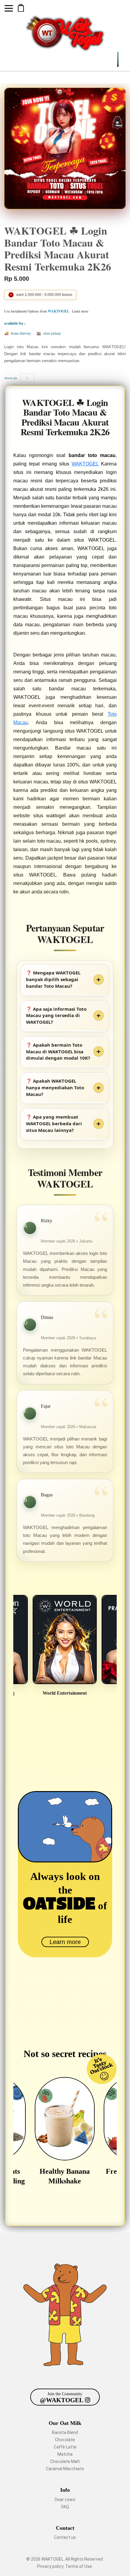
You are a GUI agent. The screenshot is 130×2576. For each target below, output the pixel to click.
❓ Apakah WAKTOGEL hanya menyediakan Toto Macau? (55, 1087)
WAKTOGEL (85, 464)
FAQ (65, 2507)
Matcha (65, 2454)
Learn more (65, 1942)
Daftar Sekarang (21, 8)
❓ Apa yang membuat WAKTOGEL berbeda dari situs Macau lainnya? (54, 1123)
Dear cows (65, 2500)
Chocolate (65, 2440)
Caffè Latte (65, 2447)
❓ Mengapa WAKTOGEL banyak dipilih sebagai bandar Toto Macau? (53, 979)
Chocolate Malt (65, 2461)
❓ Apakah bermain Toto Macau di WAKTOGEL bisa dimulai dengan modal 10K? (58, 1051)
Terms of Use (79, 2566)
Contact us (65, 2537)
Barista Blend (65, 2432)
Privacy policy (50, 2566)
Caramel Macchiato (65, 2469)
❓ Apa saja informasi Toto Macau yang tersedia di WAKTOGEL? (56, 1016)
